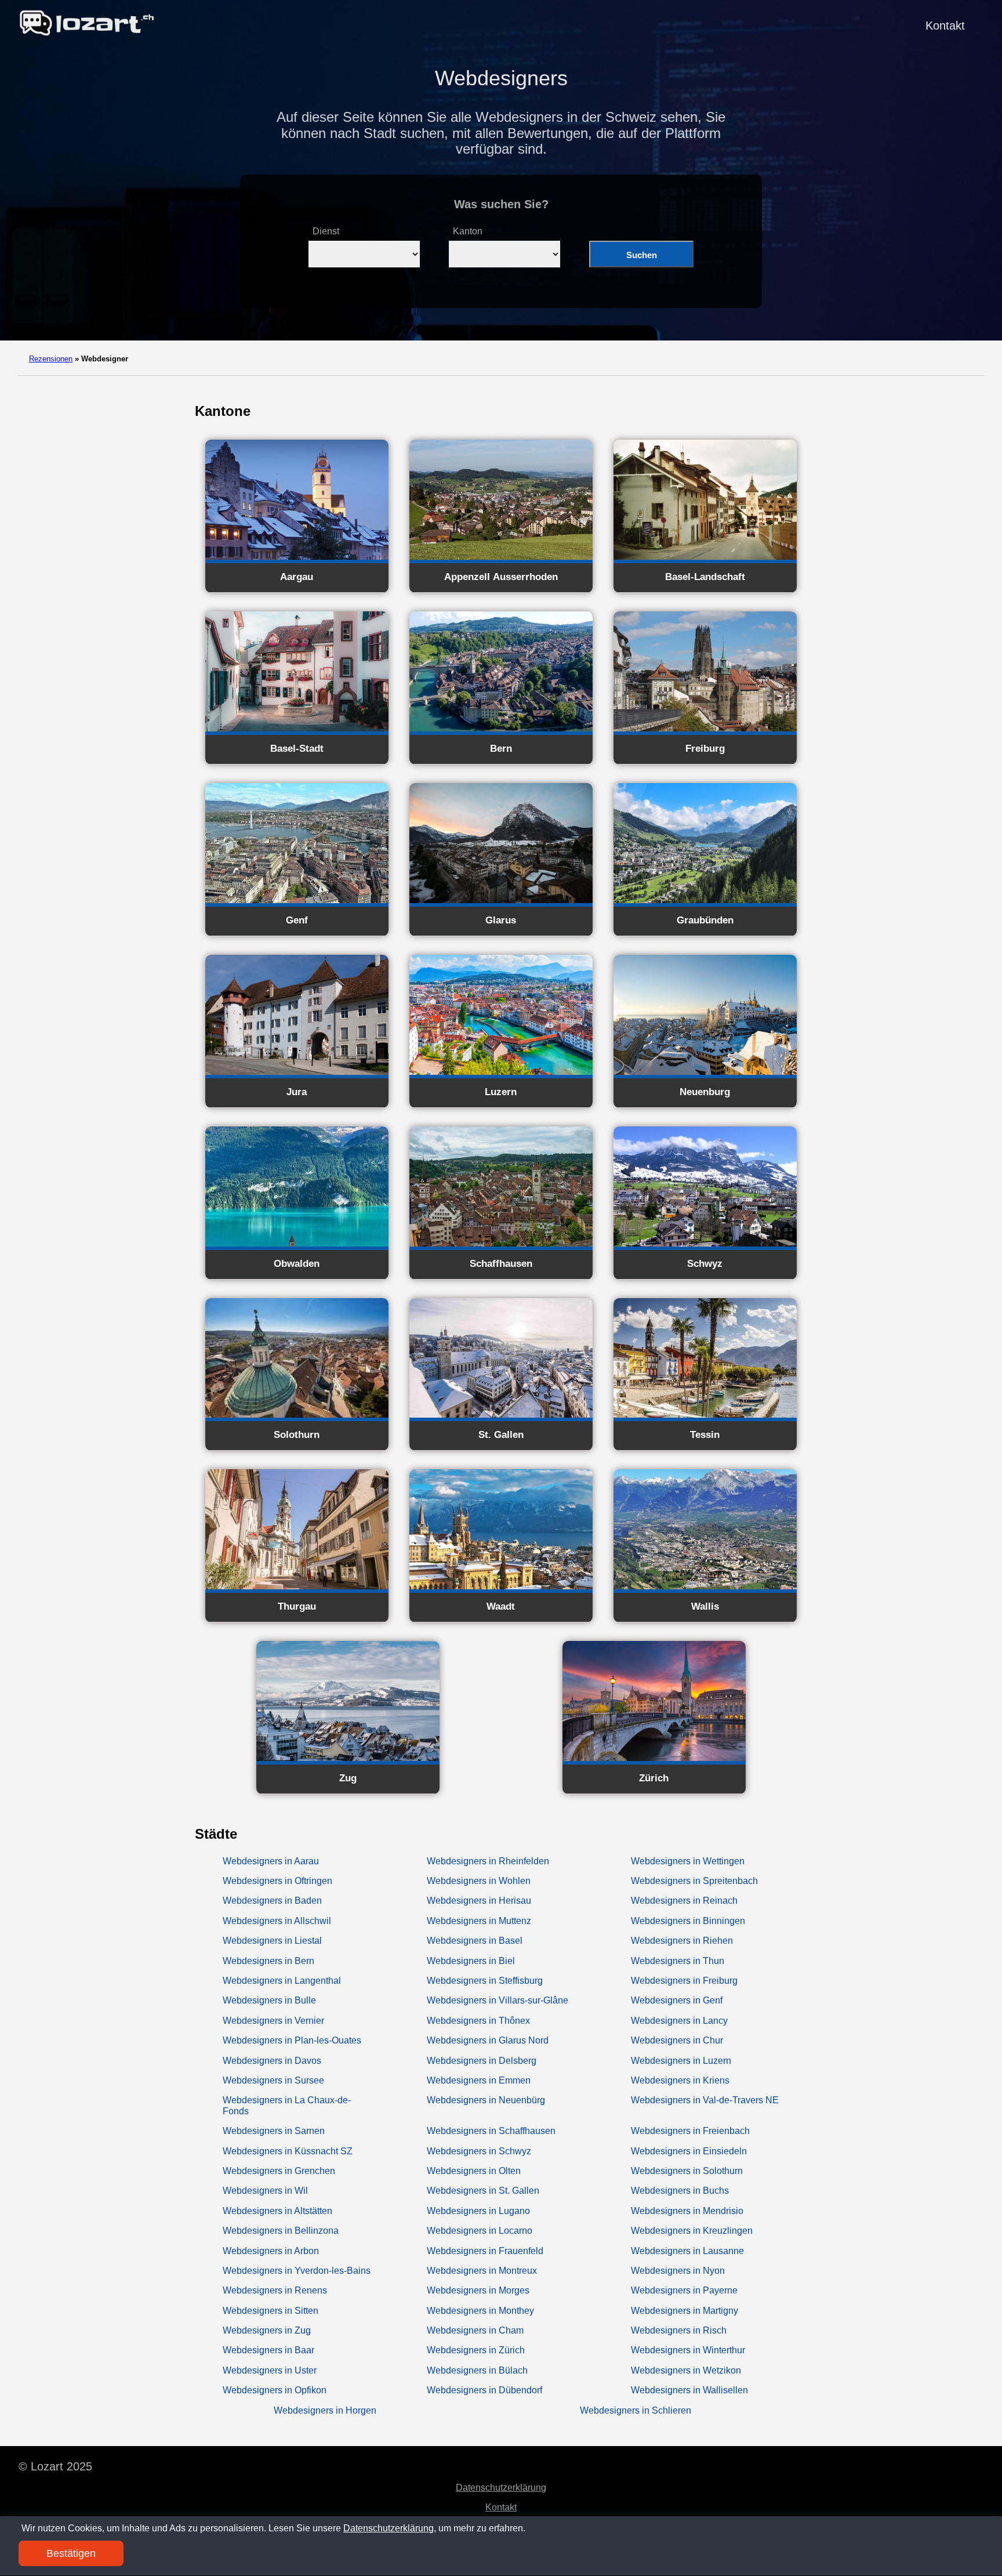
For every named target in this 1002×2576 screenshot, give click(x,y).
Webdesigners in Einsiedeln (689, 2151)
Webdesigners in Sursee (273, 2080)
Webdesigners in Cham (475, 2330)
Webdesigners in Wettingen (688, 1861)
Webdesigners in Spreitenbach (694, 1881)
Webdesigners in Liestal (272, 1941)
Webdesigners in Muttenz (479, 1921)
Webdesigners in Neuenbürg (486, 2100)
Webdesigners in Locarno (480, 2231)
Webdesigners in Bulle (269, 2000)
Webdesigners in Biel (471, 1961)
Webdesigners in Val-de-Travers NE (705, 2100)
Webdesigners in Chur (677, 2040)
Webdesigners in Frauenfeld (485, 2251)
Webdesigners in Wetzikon (686, 2370)
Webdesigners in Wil (265, 2191)
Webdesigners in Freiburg (684, 1981)
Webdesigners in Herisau (479, 1901)
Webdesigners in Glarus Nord (488, 2040)
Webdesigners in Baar (268, 2350)
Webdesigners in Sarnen (274, 2131)
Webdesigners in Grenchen (279, 2171)
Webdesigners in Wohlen (479, 1881)
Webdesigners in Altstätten (277, 2211)
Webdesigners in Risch (679, 2330)
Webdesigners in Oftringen (277, 1881)
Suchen (642, 255)
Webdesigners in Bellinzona (281, 2231)
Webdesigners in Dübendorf (484, 2390)
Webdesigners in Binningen (688, 1921)
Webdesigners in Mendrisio (687, 2211)
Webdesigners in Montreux (482, 2271)
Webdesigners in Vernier (273, 2021)
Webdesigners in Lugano (478, 2211)
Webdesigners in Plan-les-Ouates (292, 2040)
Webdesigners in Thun (678, 1961)
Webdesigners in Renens (275, 2290)
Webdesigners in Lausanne (687, 2251)
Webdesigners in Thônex (478, 2021)
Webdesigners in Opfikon (275, 2390)
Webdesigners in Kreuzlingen (692, 2231)
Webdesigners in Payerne (684, 2290)
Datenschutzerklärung (501, 2488)
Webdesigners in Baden (272, 1901)
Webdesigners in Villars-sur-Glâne (498, 2000)
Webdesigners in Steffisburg (485, 1981)
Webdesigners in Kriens (680, 2080)
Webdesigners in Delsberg (482, 2061)
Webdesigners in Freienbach (690, 2131)
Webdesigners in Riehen (682, 1941)
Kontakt (945, 26)
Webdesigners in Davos (272, 2061)
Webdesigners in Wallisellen (689, 2390)
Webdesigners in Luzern (681, 2061)
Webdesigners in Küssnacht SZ (288, 2151)
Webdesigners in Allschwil (277, 1921)
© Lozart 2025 (55, 2466)
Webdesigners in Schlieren (636, 2410)
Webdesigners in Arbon (271, 2251)
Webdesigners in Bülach (477, 2370)
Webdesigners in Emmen (479, 2080)
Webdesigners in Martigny (685, 2311)
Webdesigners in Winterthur (688, 2350)
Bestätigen (71, 2553)
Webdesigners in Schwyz (479, 2151)
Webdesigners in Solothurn (687, 2171)
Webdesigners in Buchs (680, 2191)
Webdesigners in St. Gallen (483, 2191)
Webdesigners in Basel (475, 1941)
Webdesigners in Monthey (480, 2311)
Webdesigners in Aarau (271, 1861)
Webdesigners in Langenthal (282, 1981)
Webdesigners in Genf (677, 2000)
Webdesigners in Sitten (271, 2311)
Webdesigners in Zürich (476, 2350)
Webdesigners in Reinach (684, 1901)
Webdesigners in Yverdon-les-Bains (297, 2271)
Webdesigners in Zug (267, 2330)
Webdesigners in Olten (474, 2171)
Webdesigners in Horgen (325, 2410)
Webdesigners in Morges (478, 2290)
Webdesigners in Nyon (678, 2271)
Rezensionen (51, 359)
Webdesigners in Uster (270, 2370)
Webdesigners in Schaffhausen (491, 2131)
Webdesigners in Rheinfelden (488, 1861)
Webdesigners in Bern (268, 1961)
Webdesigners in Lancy (679, 2021)
